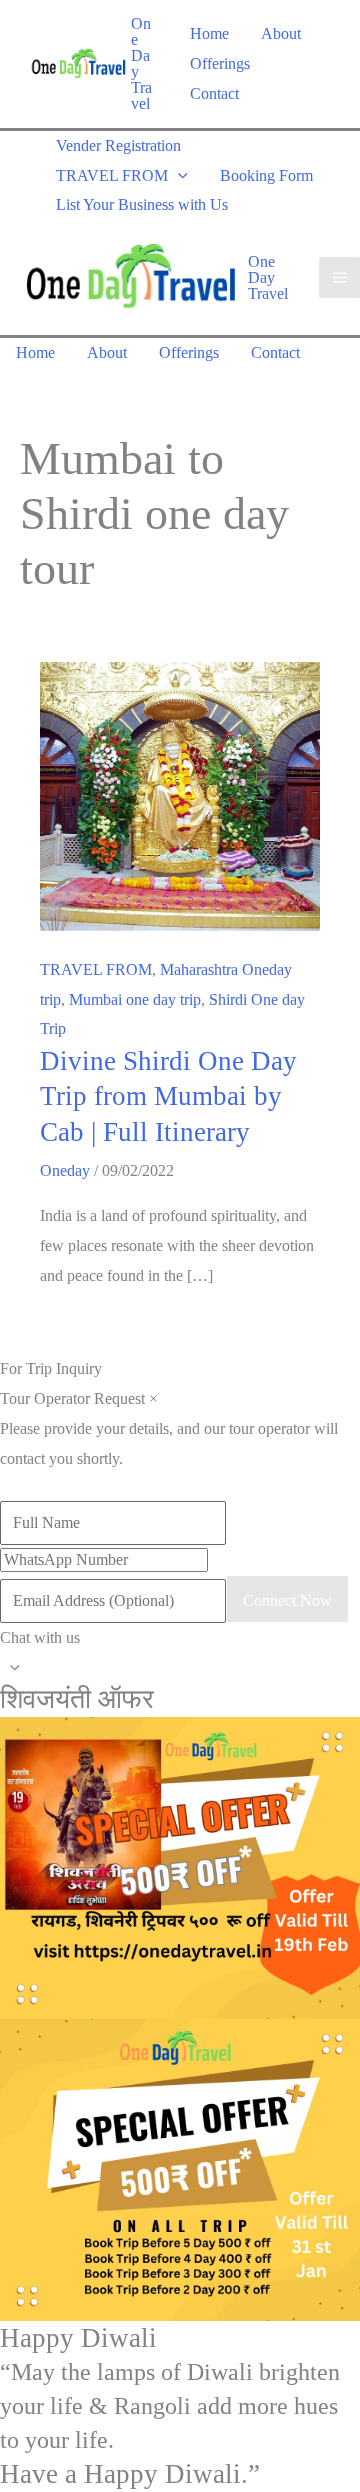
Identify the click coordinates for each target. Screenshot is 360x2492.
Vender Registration (118, 145)
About (281, 33)
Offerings (220, 63)
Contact (214, 93)
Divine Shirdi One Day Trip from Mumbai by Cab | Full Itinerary (168, 1096)
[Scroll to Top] (180, 1667)
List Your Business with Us (142, 204)
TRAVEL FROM (112, 175)
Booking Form (266, 175)
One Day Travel (141, 63)
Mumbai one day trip (135, 999)
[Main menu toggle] (339, 277)
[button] (178, 175)
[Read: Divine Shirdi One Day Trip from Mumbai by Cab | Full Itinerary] (180, 794)
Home (209, 33)
